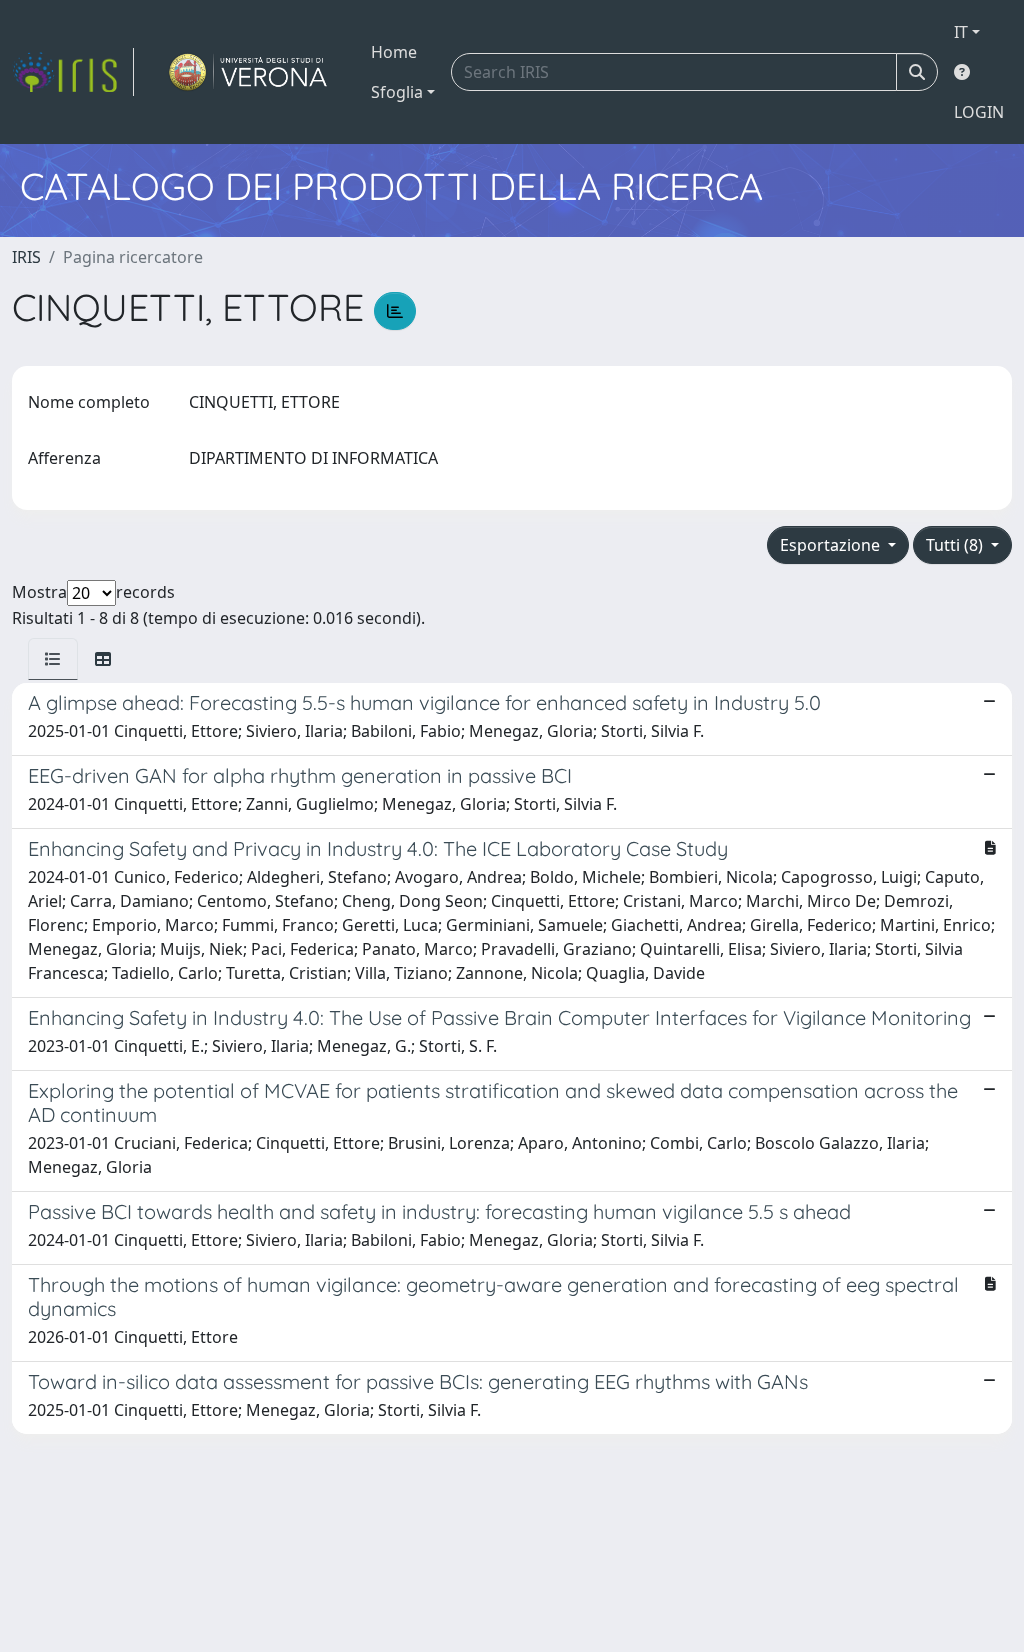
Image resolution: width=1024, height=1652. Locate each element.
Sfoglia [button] (397, 92)
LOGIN (979, 112)
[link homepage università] (248, 72)
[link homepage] (73, 72)
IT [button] (961, 32)
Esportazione (832, 545)
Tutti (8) (956, 545)
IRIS (26, 257)
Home (394, 52)
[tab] (53, 659)
